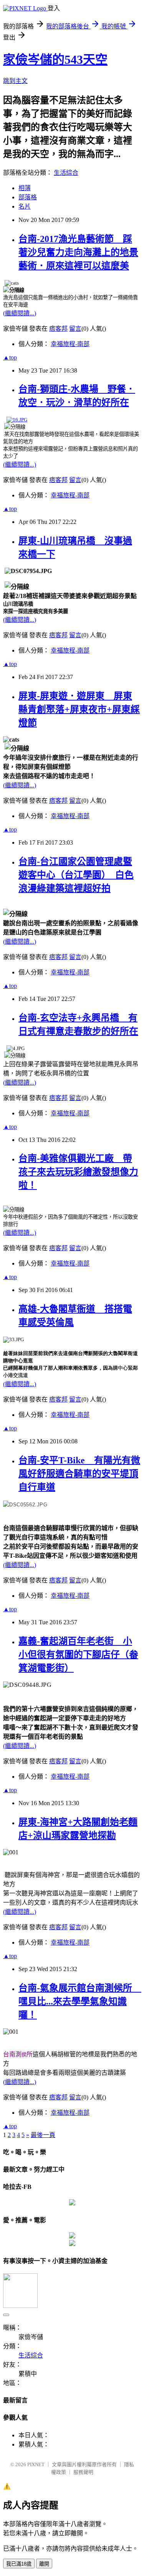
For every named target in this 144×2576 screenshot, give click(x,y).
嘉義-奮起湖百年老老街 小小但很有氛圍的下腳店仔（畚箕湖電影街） (78, 1655)
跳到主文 (15, 81)
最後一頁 (43, 2135)
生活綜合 (66, 173)
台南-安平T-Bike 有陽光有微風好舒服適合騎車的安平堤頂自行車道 (79, 1474)
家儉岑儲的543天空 (55, 60)
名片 (25, 206)
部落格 (28, 197)
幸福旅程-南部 (70, 344)
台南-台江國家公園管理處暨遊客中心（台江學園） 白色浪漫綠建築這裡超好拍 (76, 875)
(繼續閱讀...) (20, 313)
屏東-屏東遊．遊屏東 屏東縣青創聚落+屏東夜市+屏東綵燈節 (79, 709)
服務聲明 (83, 2472)
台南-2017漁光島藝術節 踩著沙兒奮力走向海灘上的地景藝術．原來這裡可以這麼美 (78, 252)
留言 (75, 329)
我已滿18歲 (19, 2564)
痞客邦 (58, 329)
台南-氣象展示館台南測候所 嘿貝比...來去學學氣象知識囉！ (80, 2001)
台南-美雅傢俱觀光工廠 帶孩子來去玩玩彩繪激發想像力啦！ (78, 1172)
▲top (10, 357)
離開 (44, 2564)
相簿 (25, 188)
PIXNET (36, 2464)
